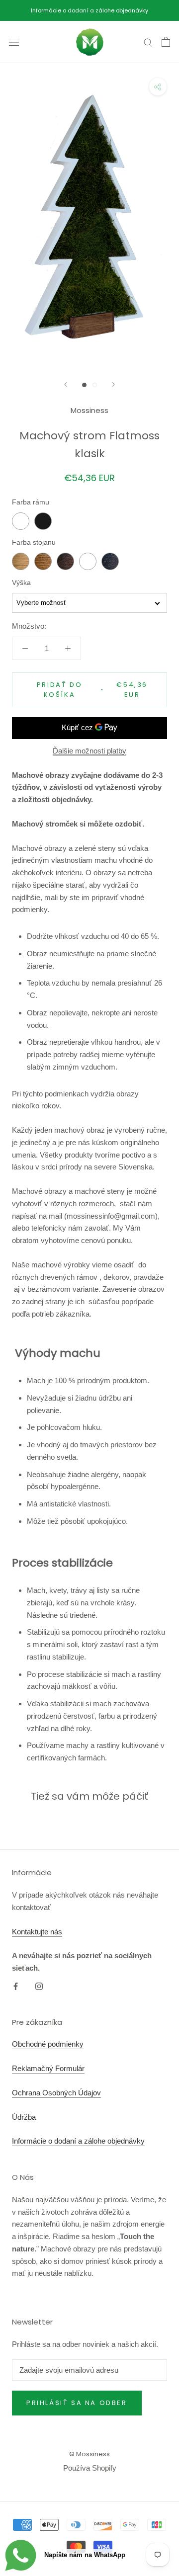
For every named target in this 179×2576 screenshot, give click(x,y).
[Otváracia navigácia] (14, 42)
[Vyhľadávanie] (148, 42)
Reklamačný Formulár (48, 2068)
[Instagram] (39, 1986)
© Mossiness (89, 2454)
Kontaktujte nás (37, 1932)
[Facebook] (16, 1986)
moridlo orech (43, 561)
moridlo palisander (65, 561)
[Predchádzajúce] (66, 384)
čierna (43, 521)
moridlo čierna (110, 561)
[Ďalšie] (113, 384)
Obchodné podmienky (48, 2044)
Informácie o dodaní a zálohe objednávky (89, 10)
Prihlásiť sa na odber (77, 2403)
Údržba (24, 2117)
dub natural (21, 561)
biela (21, 521)
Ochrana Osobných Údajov (56, 2093)
